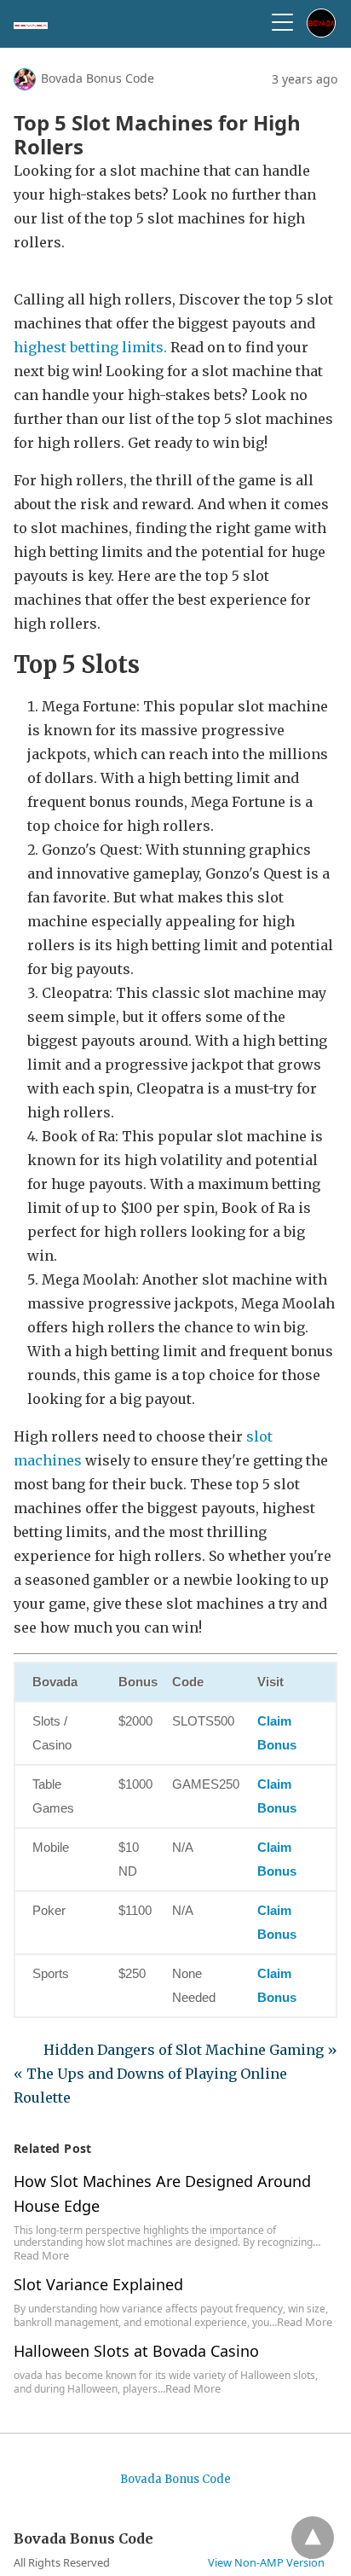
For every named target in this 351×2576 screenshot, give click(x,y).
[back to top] (313, 2538)
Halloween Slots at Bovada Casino (136, 2351)
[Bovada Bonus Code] (31, 24)
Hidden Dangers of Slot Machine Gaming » (190, 2050)
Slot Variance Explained (98, 2284)
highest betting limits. (90, 347)
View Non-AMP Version (266, 2562)
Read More (41, 2255)
